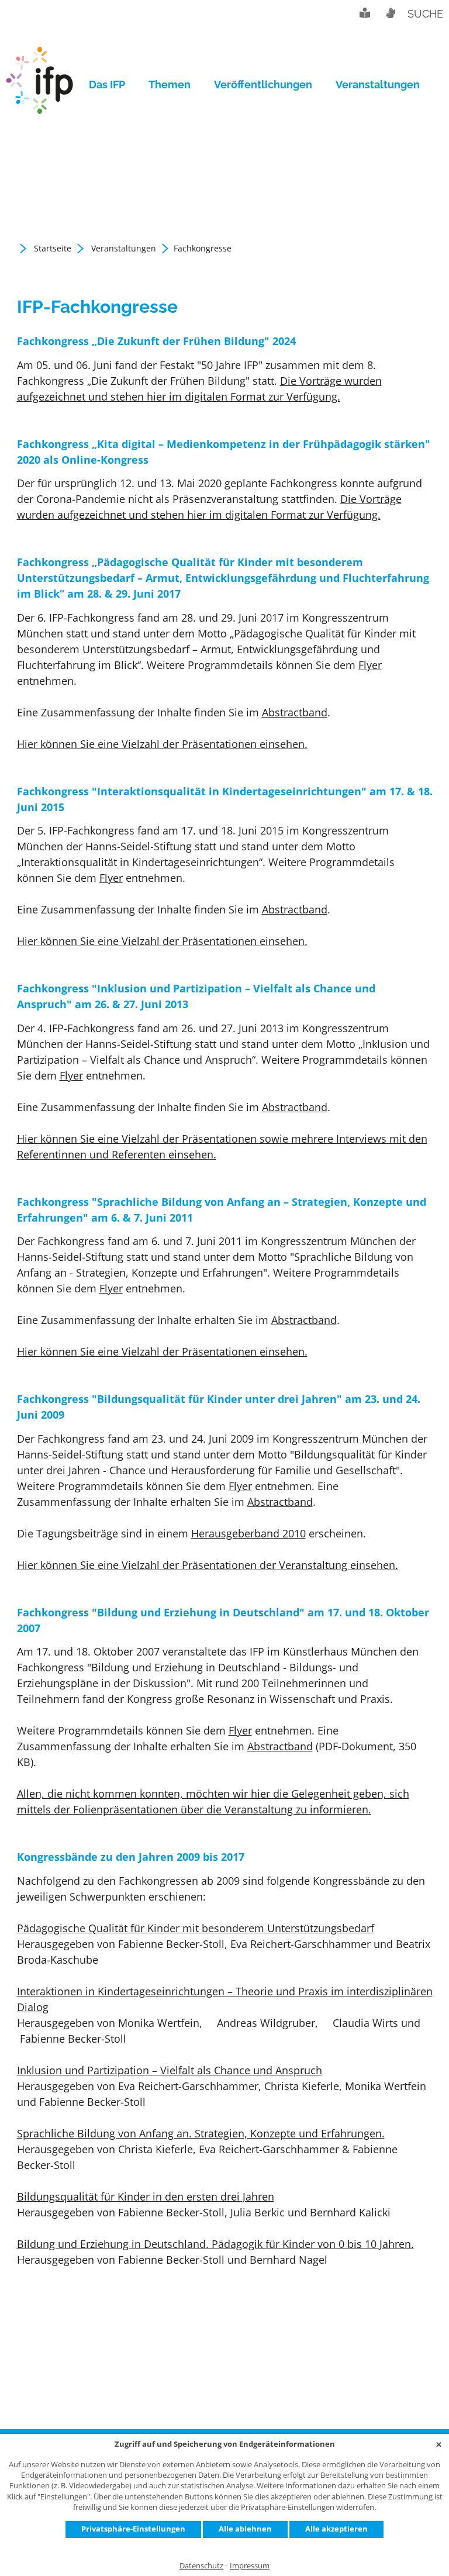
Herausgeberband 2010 (248, 1533)
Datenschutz (201, 2566)
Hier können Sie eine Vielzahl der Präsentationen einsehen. (162, 744)
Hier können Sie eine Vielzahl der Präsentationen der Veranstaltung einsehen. (208, 1565)
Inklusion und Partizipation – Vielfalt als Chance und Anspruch (170, 2070)
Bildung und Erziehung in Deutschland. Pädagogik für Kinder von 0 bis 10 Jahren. (215, 2244)
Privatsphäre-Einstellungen (133, 2529)
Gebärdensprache (390, 13)
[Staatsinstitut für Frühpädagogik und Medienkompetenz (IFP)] (39, 85)
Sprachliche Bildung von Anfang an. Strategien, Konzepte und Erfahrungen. (201, 2133)
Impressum (250, 2566)
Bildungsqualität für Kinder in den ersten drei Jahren (146, 2196)
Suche (425, 14)
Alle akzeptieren (336, 2529)
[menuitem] (113, 85)
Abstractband (295, 712)
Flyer (370, 665)
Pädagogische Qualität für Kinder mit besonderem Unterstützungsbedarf (196, 1928)
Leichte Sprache (365, 13)
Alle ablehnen (245, 2529)
